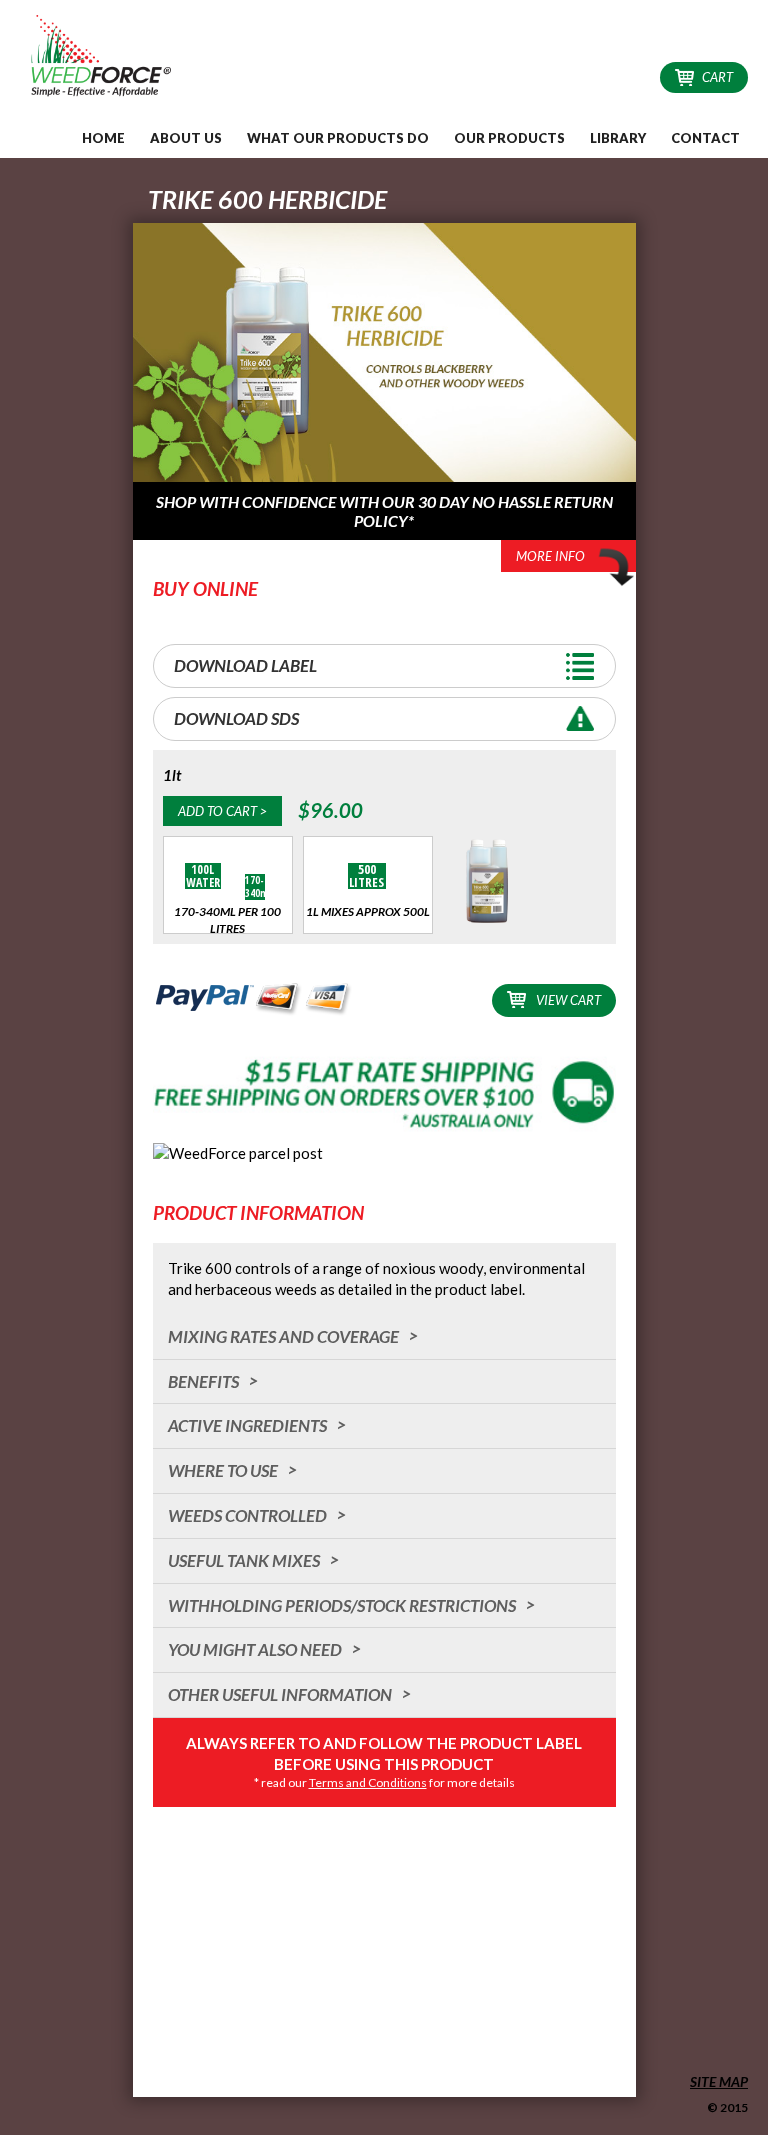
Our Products (509, 138)
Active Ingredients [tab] (247, 1425)
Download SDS (236, 718)
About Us (186, 138)
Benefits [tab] (203, 1381)
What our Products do (338, 138)
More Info (550, 556)
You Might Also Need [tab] (255, 1649)
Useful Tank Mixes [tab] (244, 1560)
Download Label (245, 665)
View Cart (568, 1000)
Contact (705, 138)
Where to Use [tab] (223, 1470)
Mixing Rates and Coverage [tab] (283, 1336)
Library (618, 138)
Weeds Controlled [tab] (247, 1515)
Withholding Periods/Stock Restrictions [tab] (342, 1605)
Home (103, 138)
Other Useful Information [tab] (280, 1694)
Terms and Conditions (368, 1782)
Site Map (719, 2081)
